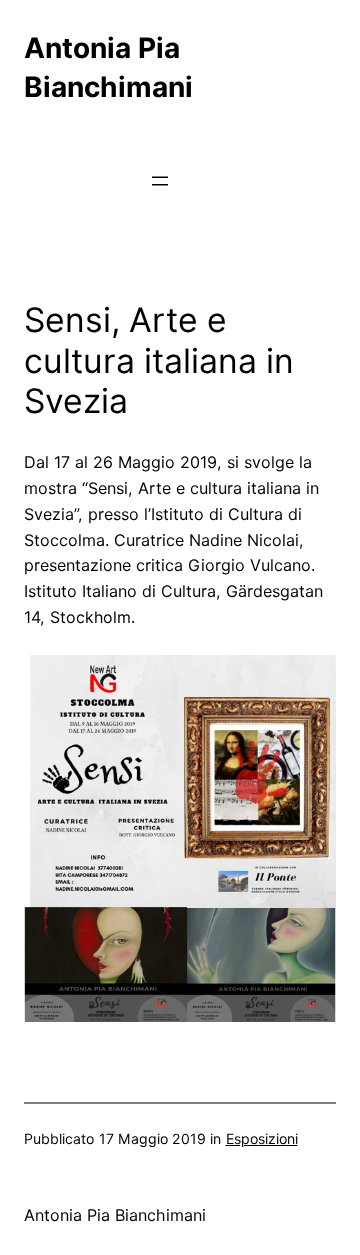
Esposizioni (262, 1138)
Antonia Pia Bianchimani (115, 1215)
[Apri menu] (160, 181)
